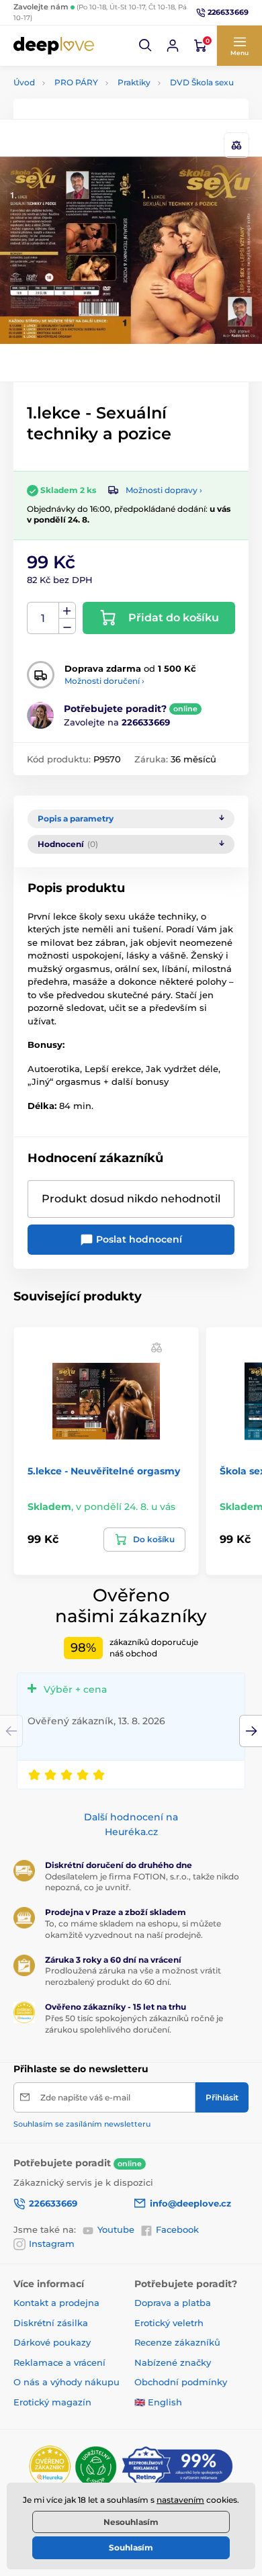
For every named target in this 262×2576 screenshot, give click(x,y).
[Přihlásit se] (173, 46)
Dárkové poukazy (52, 2342)
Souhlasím (131, 2547)
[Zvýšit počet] (67, 611)
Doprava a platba (173, 2303)
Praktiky (134, 82)
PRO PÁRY (76, 82)
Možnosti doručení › (104, 681)
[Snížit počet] (67, 626)
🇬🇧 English (158, 2402)
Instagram (52, 2244)
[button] (146, 46)
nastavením (180, 2500)
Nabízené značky (173, 2362)
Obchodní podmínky (181, 2382)
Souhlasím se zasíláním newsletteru (82, 2124)
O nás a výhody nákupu (67, 2382)
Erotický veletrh (169, 2323)
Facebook (177, 2229)
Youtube (116, 2229)
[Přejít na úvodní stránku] (54, 45)
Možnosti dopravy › (164, 490)
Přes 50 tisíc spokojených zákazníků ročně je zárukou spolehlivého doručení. (134, 2024)
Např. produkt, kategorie (100, 113)
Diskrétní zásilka (51, 2323)
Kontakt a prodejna (56, 2303)
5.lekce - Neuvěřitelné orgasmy (104, 1471)
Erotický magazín (52, 2402)
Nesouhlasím (131, 2522)
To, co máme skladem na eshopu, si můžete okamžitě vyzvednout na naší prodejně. (133, 1929)
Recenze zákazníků (177, 2342)
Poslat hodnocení (138, 1239)
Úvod (24, 82)
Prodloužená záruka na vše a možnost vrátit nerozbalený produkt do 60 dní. (133, 1976)
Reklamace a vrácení (59, 2362)
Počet (43, 618)
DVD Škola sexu (202, 82)
